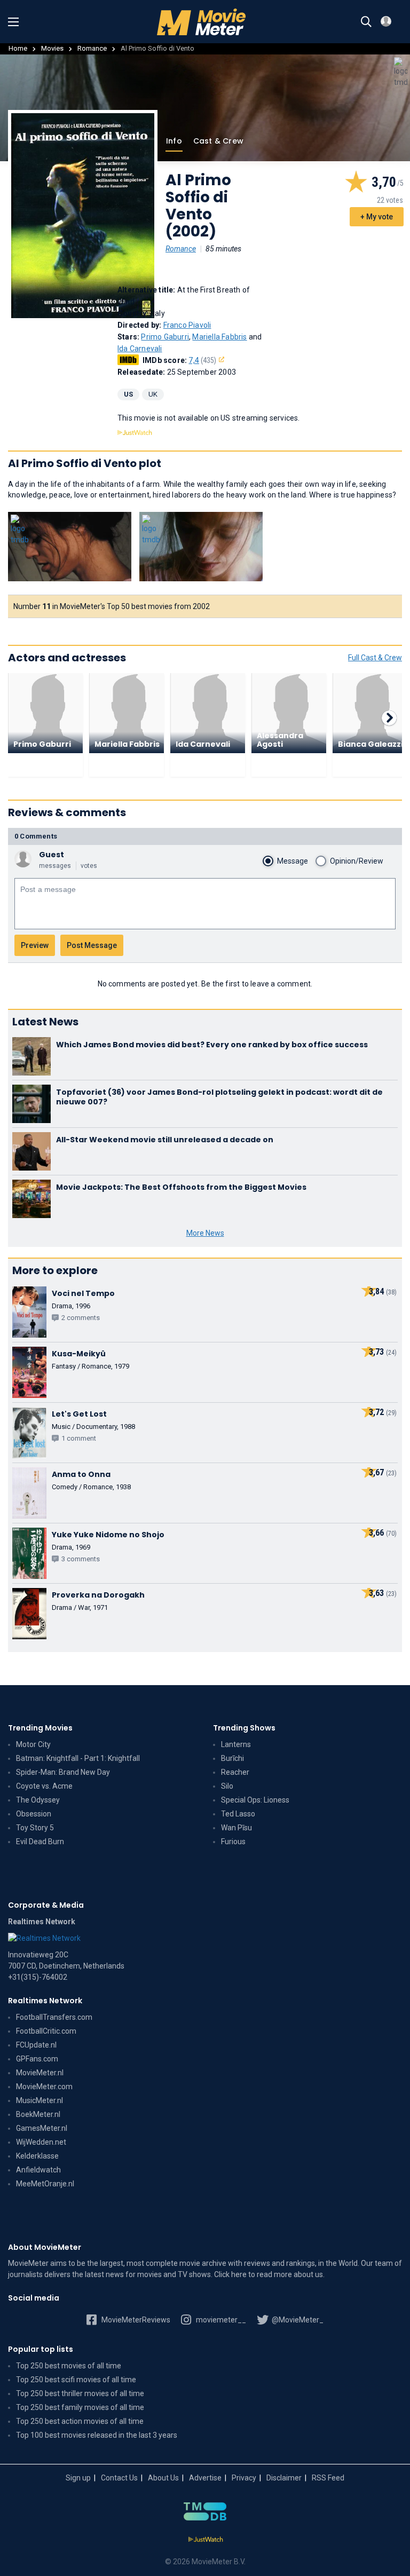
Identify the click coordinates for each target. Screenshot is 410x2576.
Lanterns (236, 1744)
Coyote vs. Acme (44, 1786)
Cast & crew (218, 141)
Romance (92, 48)
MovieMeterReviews (135, 2320)
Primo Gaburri (165, 337)
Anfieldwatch (38, 2170)
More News (205, 1233)
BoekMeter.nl (38, 2114)
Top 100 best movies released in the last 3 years (97, 2435)
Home (18, 48)
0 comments (36, 836)
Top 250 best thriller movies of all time (80, 2393)
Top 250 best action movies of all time (80, 2421)
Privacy (244, 2478)
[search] (366, 22)
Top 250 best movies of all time (69, 2366)
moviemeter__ (220, 2320)
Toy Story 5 (35, 1828)
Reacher (235, 1772)
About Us (163, 2478)
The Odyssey (38, 1800)
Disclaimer (284, 2478)
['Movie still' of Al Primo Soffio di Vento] (70, 547)
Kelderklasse (37, 2156)
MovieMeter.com (44, 2087)
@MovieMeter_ (297, 2320)
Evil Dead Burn (40, 1842)
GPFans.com (37, 2059)
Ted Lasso (238, 1814)
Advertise (205, 2478)
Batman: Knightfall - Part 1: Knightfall (78, 1758)
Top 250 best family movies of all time (80, 2407)
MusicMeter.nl (40, 2100)
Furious (233, 1842)
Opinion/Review (357, 861)
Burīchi (232, 1758)
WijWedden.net (41, 2142)
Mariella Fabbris (219, 337)
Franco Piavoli (187, 325)
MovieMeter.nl (40, 2073)
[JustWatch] (205, 2540)
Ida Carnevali (140, 349)
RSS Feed (328, 2478)
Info (174, 141)
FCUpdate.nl (36, 2045)
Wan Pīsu (236, 1828)
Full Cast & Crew (375, 658)
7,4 (202, 360)
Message (293, 861)
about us (308, 2274)
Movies (52, 48)
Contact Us (119, 2478)
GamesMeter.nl (42, 2128)
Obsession (34, 1814)
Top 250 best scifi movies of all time (76, 2380)
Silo (227, 1786)
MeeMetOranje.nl (45, 2184)
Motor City (33, 1744)
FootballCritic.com (46, 2031)
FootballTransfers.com (54, 2017)
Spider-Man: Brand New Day (63, 1772)
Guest (52, 855)
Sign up (78, 2478)
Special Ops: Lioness (255, 1800)
